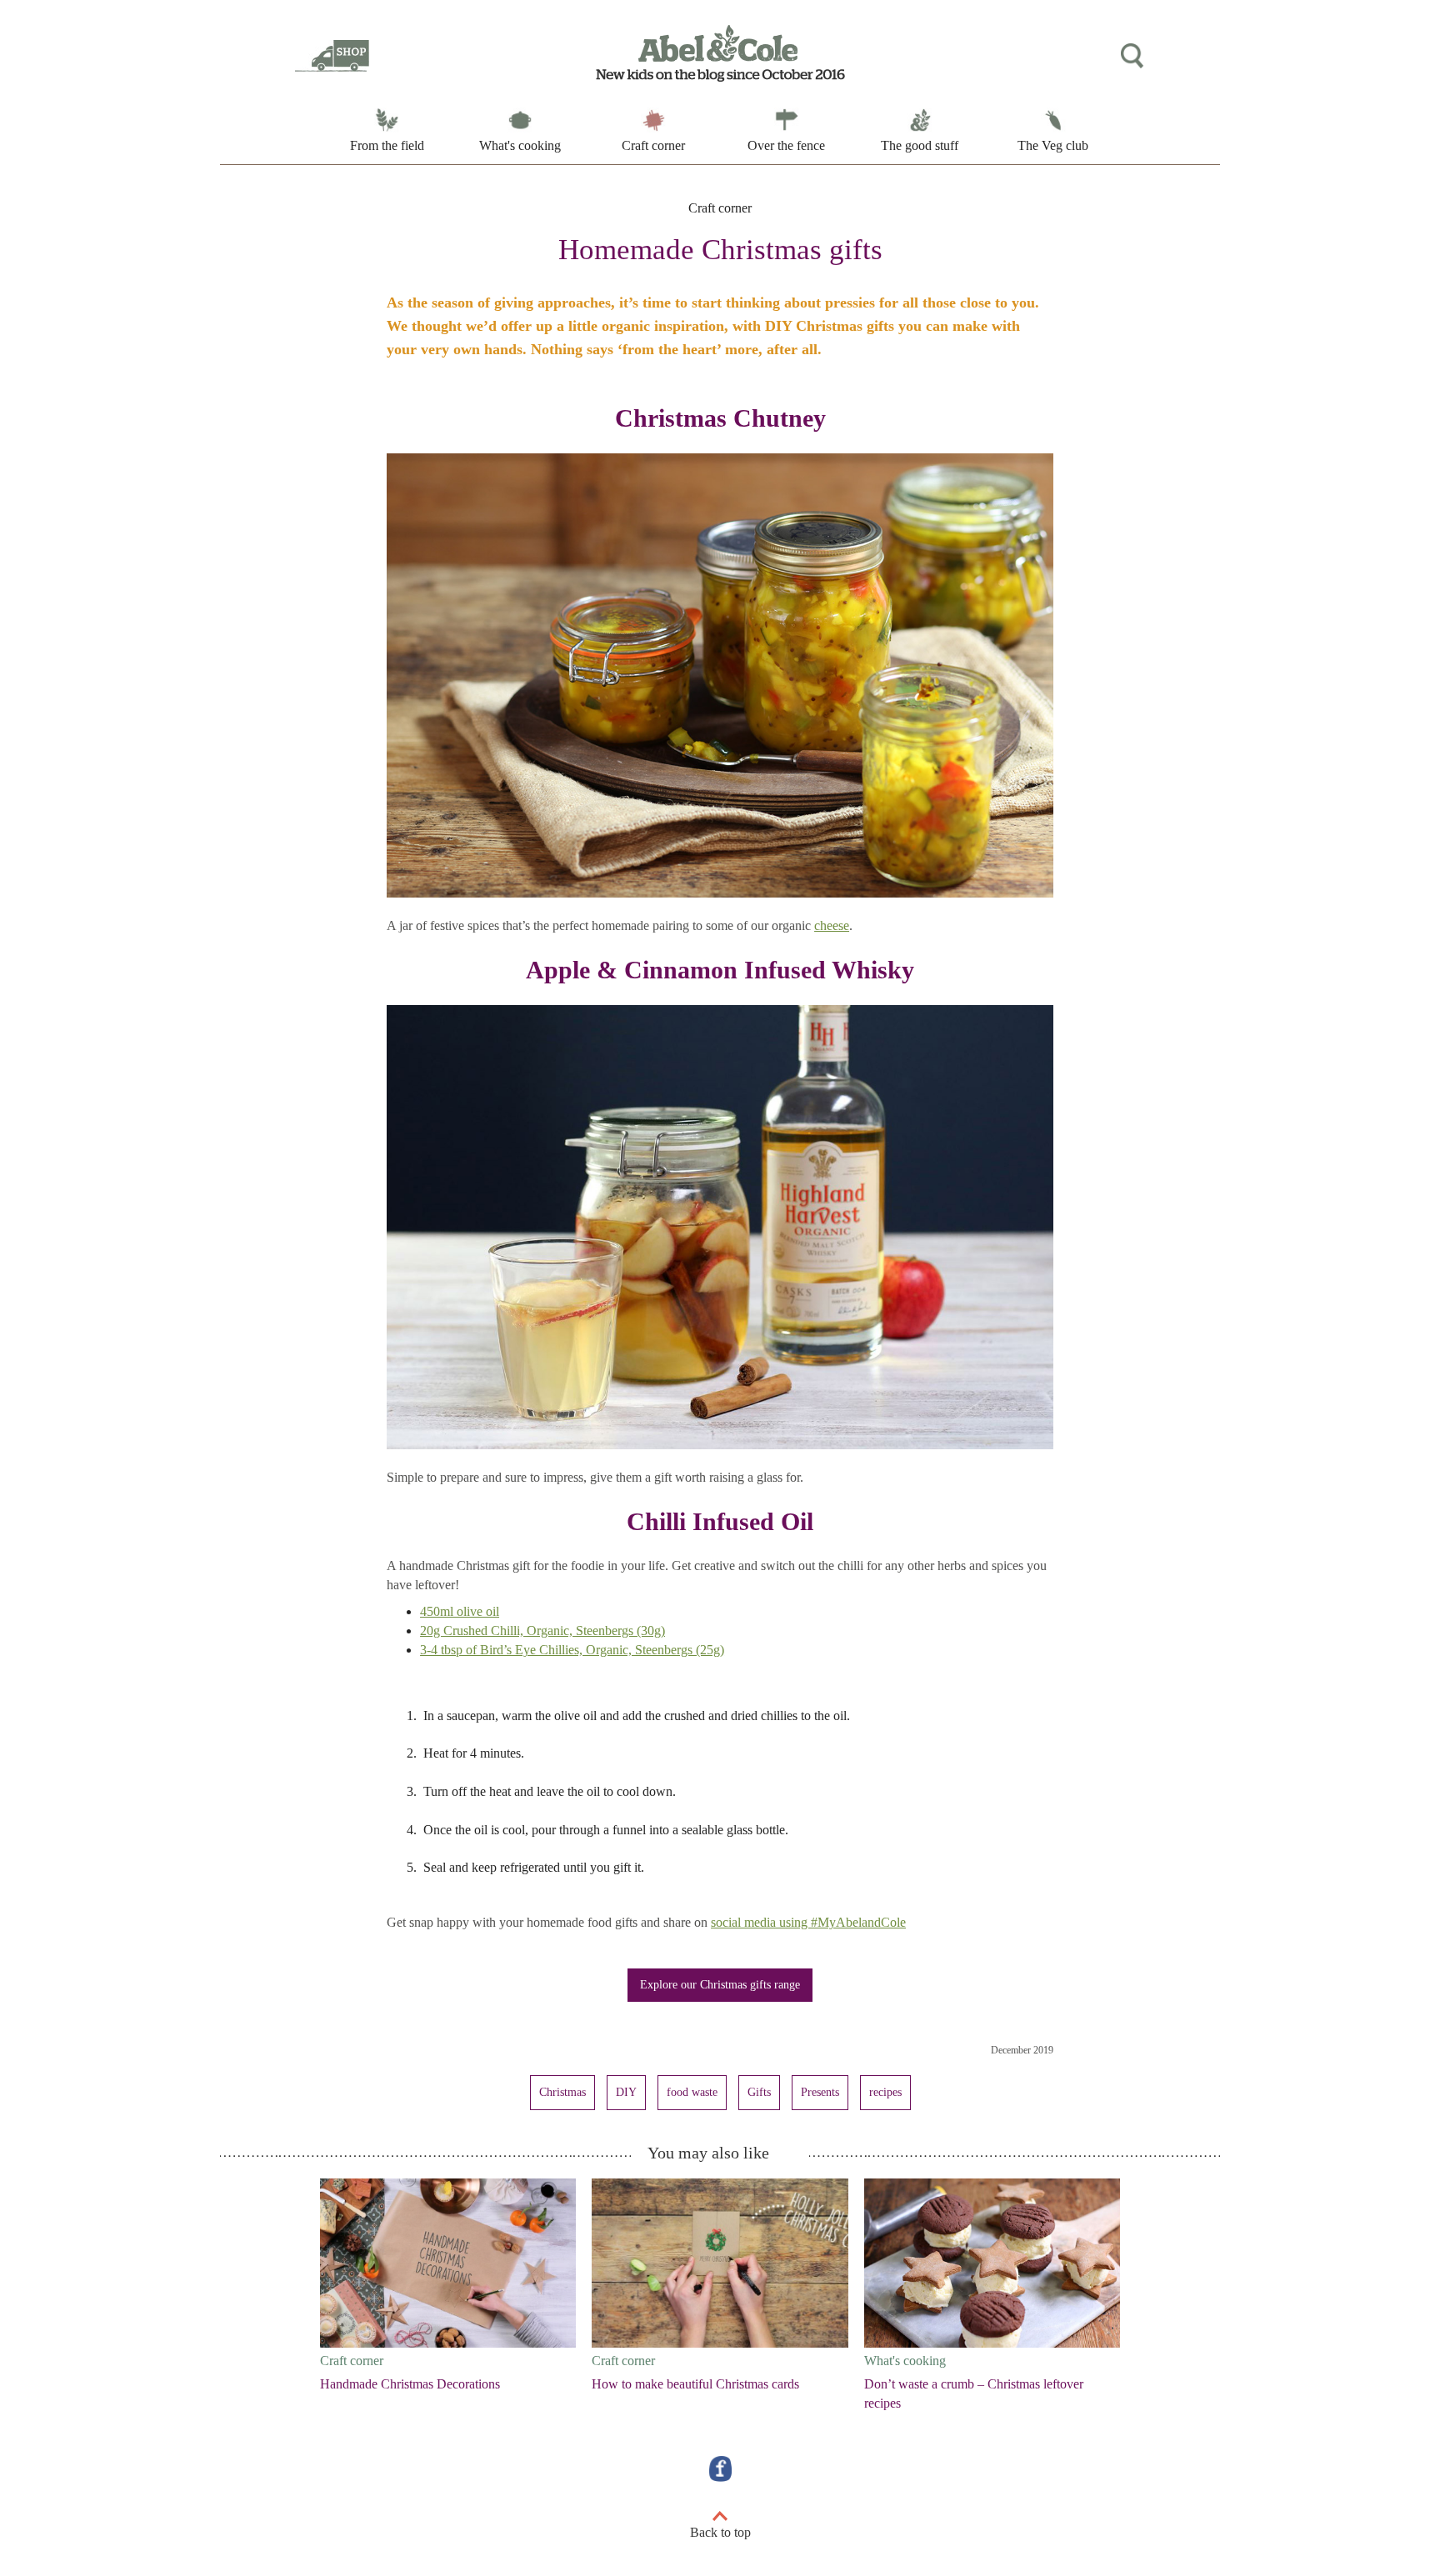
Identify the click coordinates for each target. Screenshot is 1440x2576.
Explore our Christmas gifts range (720, 1985)
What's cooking (520, 145)
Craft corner (653, 145)
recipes (885, 2092)
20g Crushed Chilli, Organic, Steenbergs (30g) (542, 1631)
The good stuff (920, 145)
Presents (820, 2092)
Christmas (562, 2092)
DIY (626, 2092)
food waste (692, 2092)
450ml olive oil (460, 1611)
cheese (832, 925)
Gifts (759, 2092)
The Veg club (1053, 145)
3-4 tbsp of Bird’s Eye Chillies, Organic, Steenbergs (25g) (572, 1650)
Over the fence (786, 145)
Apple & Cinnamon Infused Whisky (720, 970)
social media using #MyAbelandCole (808, 1922)
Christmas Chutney (720, 418)
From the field (387, 145)
